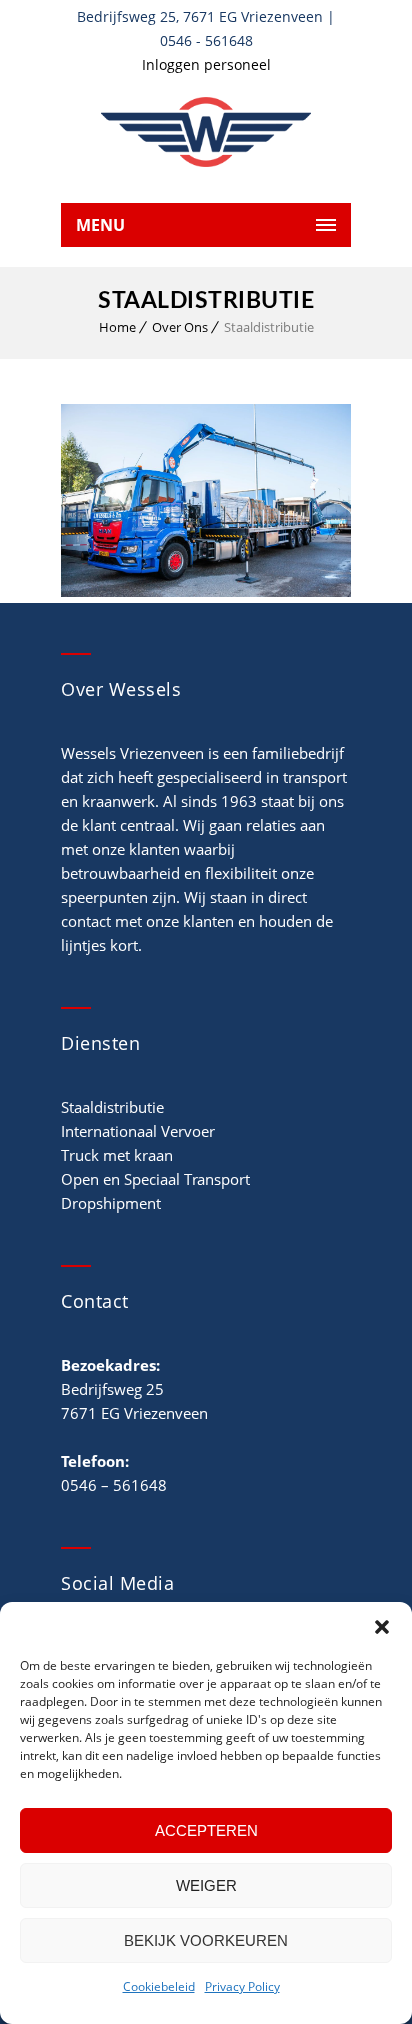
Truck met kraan (117, 1155)
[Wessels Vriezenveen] (206, 132)
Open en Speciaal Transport (155, 1179)
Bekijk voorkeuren (206, 1940)
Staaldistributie (112, 1107)
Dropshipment (111, 1203)
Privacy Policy (242, 1986)
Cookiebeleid (159, 1986)
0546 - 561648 (206, 40)
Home (117, 327)
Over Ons (180, 327)
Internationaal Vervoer (138, 1131)
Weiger (206, 1885)
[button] (382, 1627)
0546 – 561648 (114, 1485)
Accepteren (206, 1830)
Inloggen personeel (206, 64)
